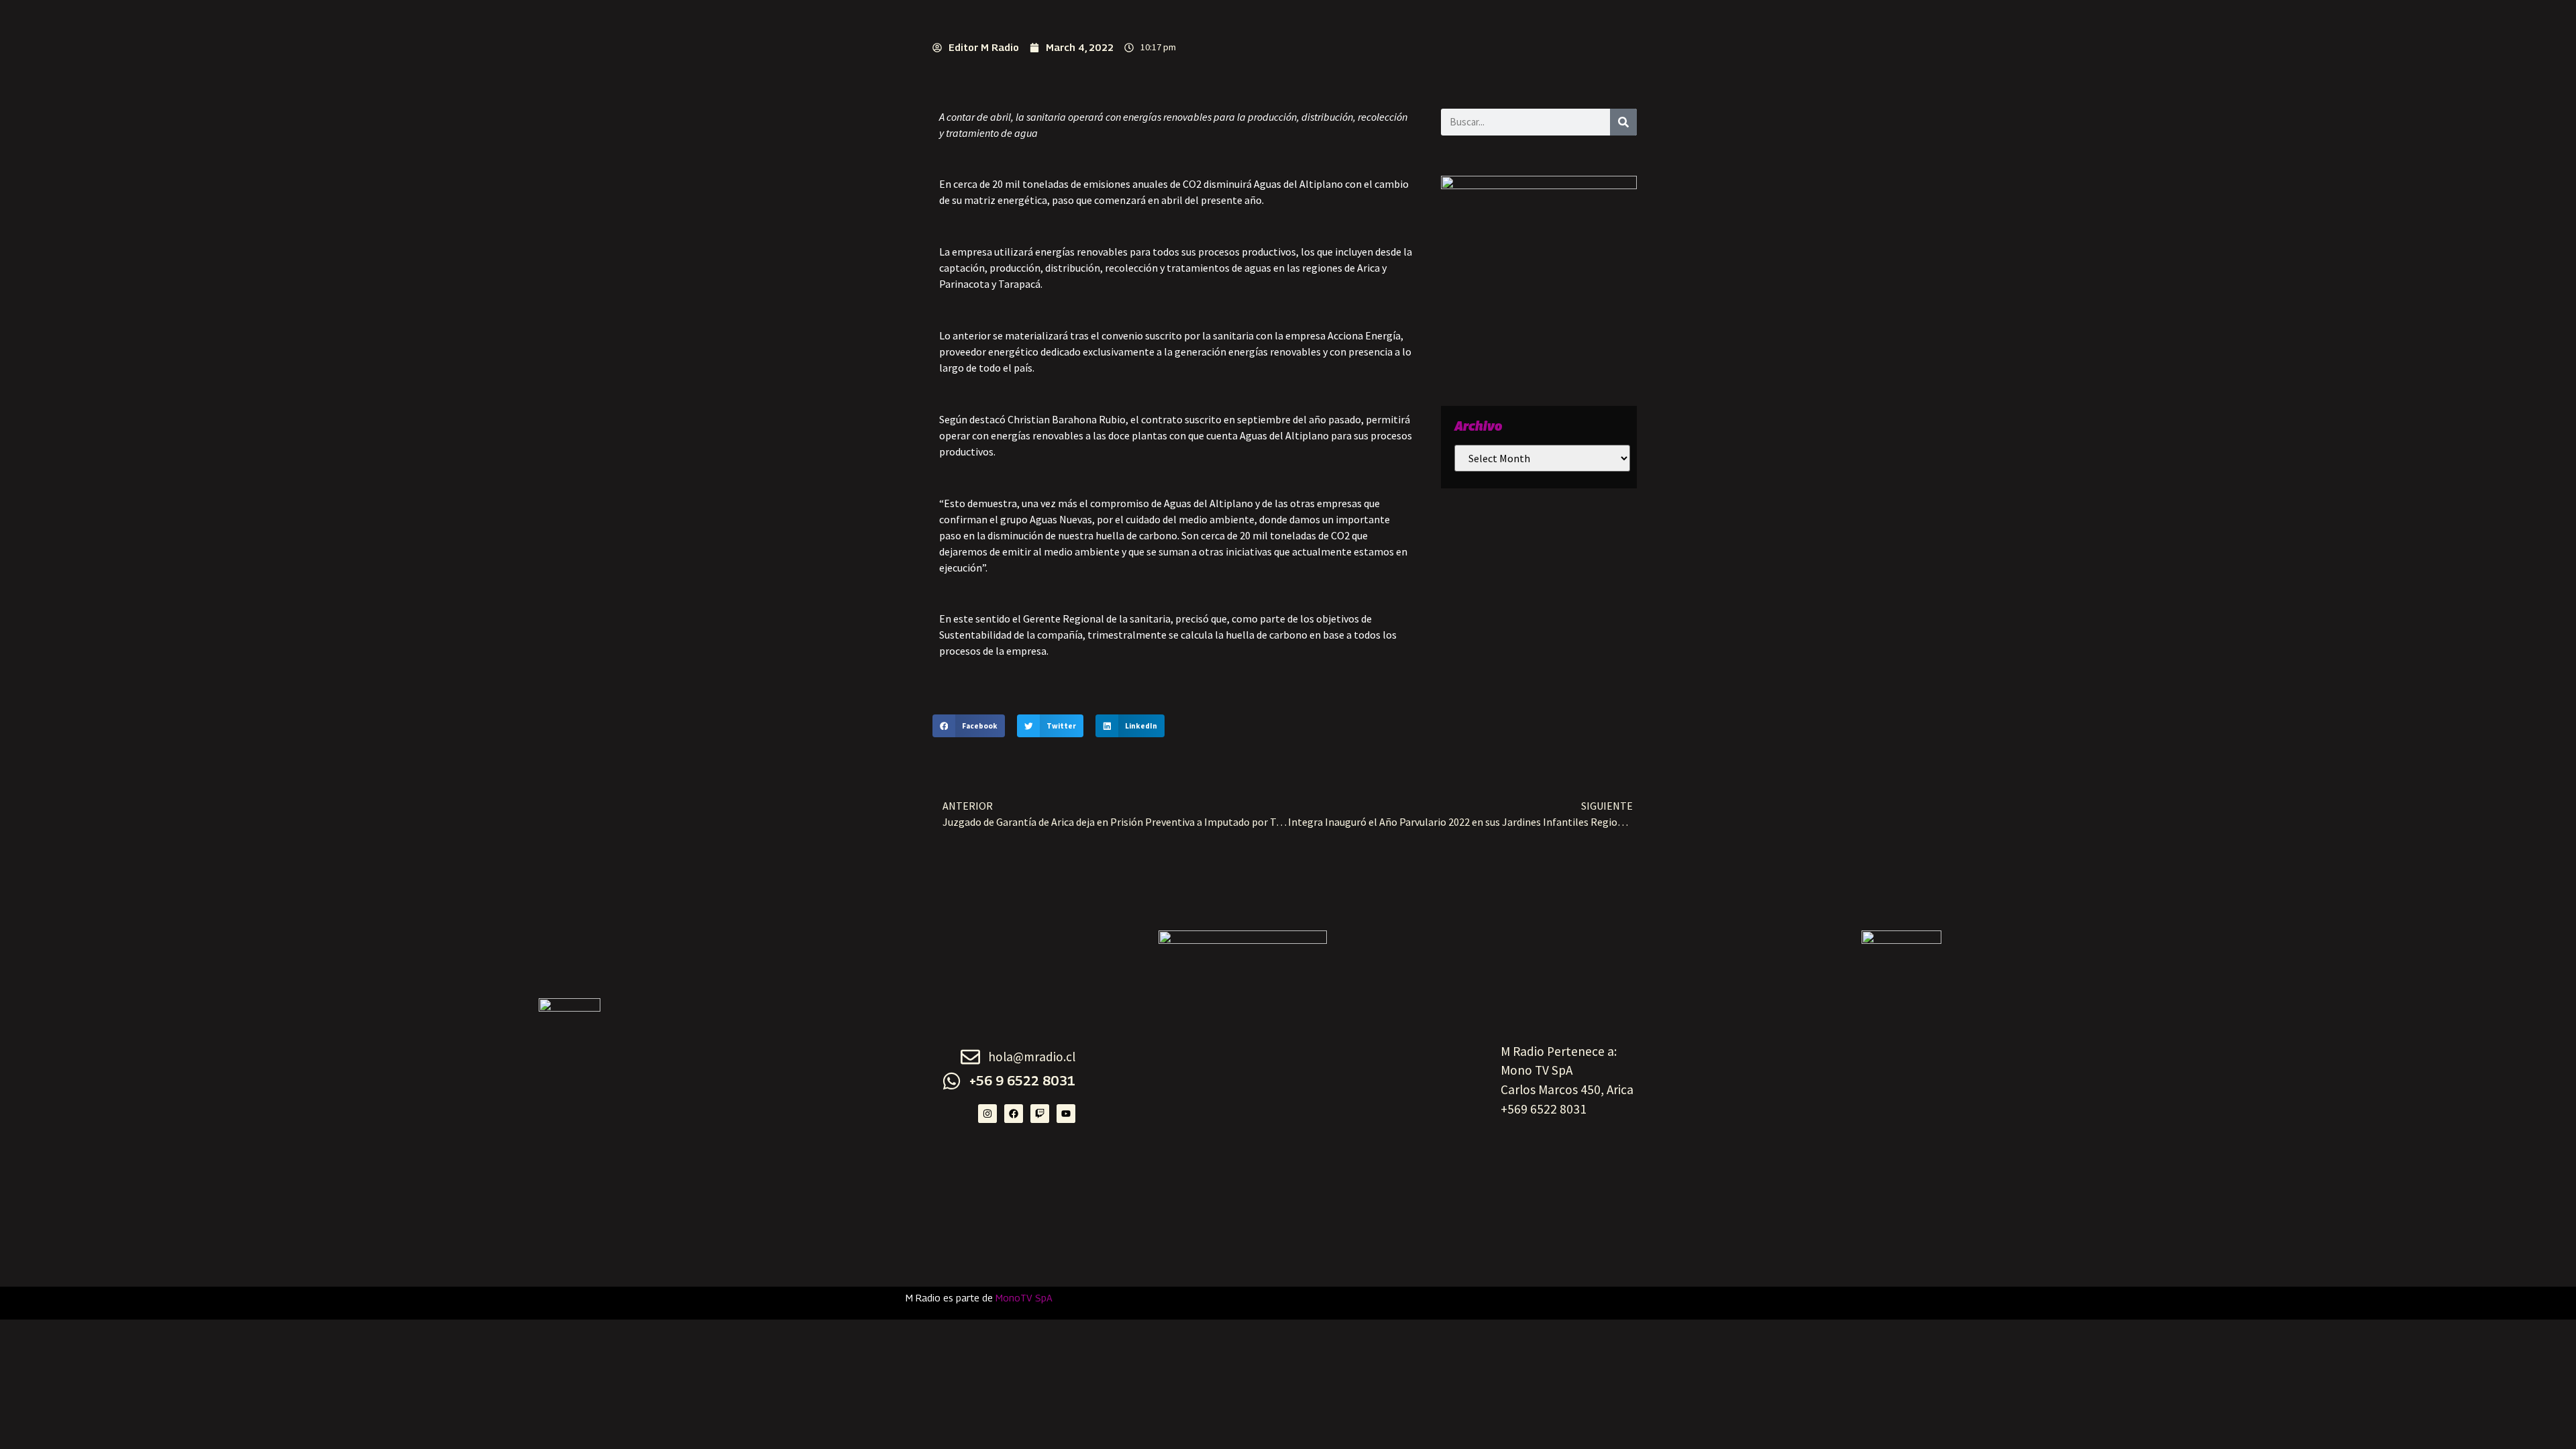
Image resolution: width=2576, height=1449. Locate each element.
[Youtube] (1066, 1114)
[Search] (1623, 122)
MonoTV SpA (1024, 1298)
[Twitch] (1040, 1114)
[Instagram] (987, 1114)
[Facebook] (1014, 1114)
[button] (969, 726)
